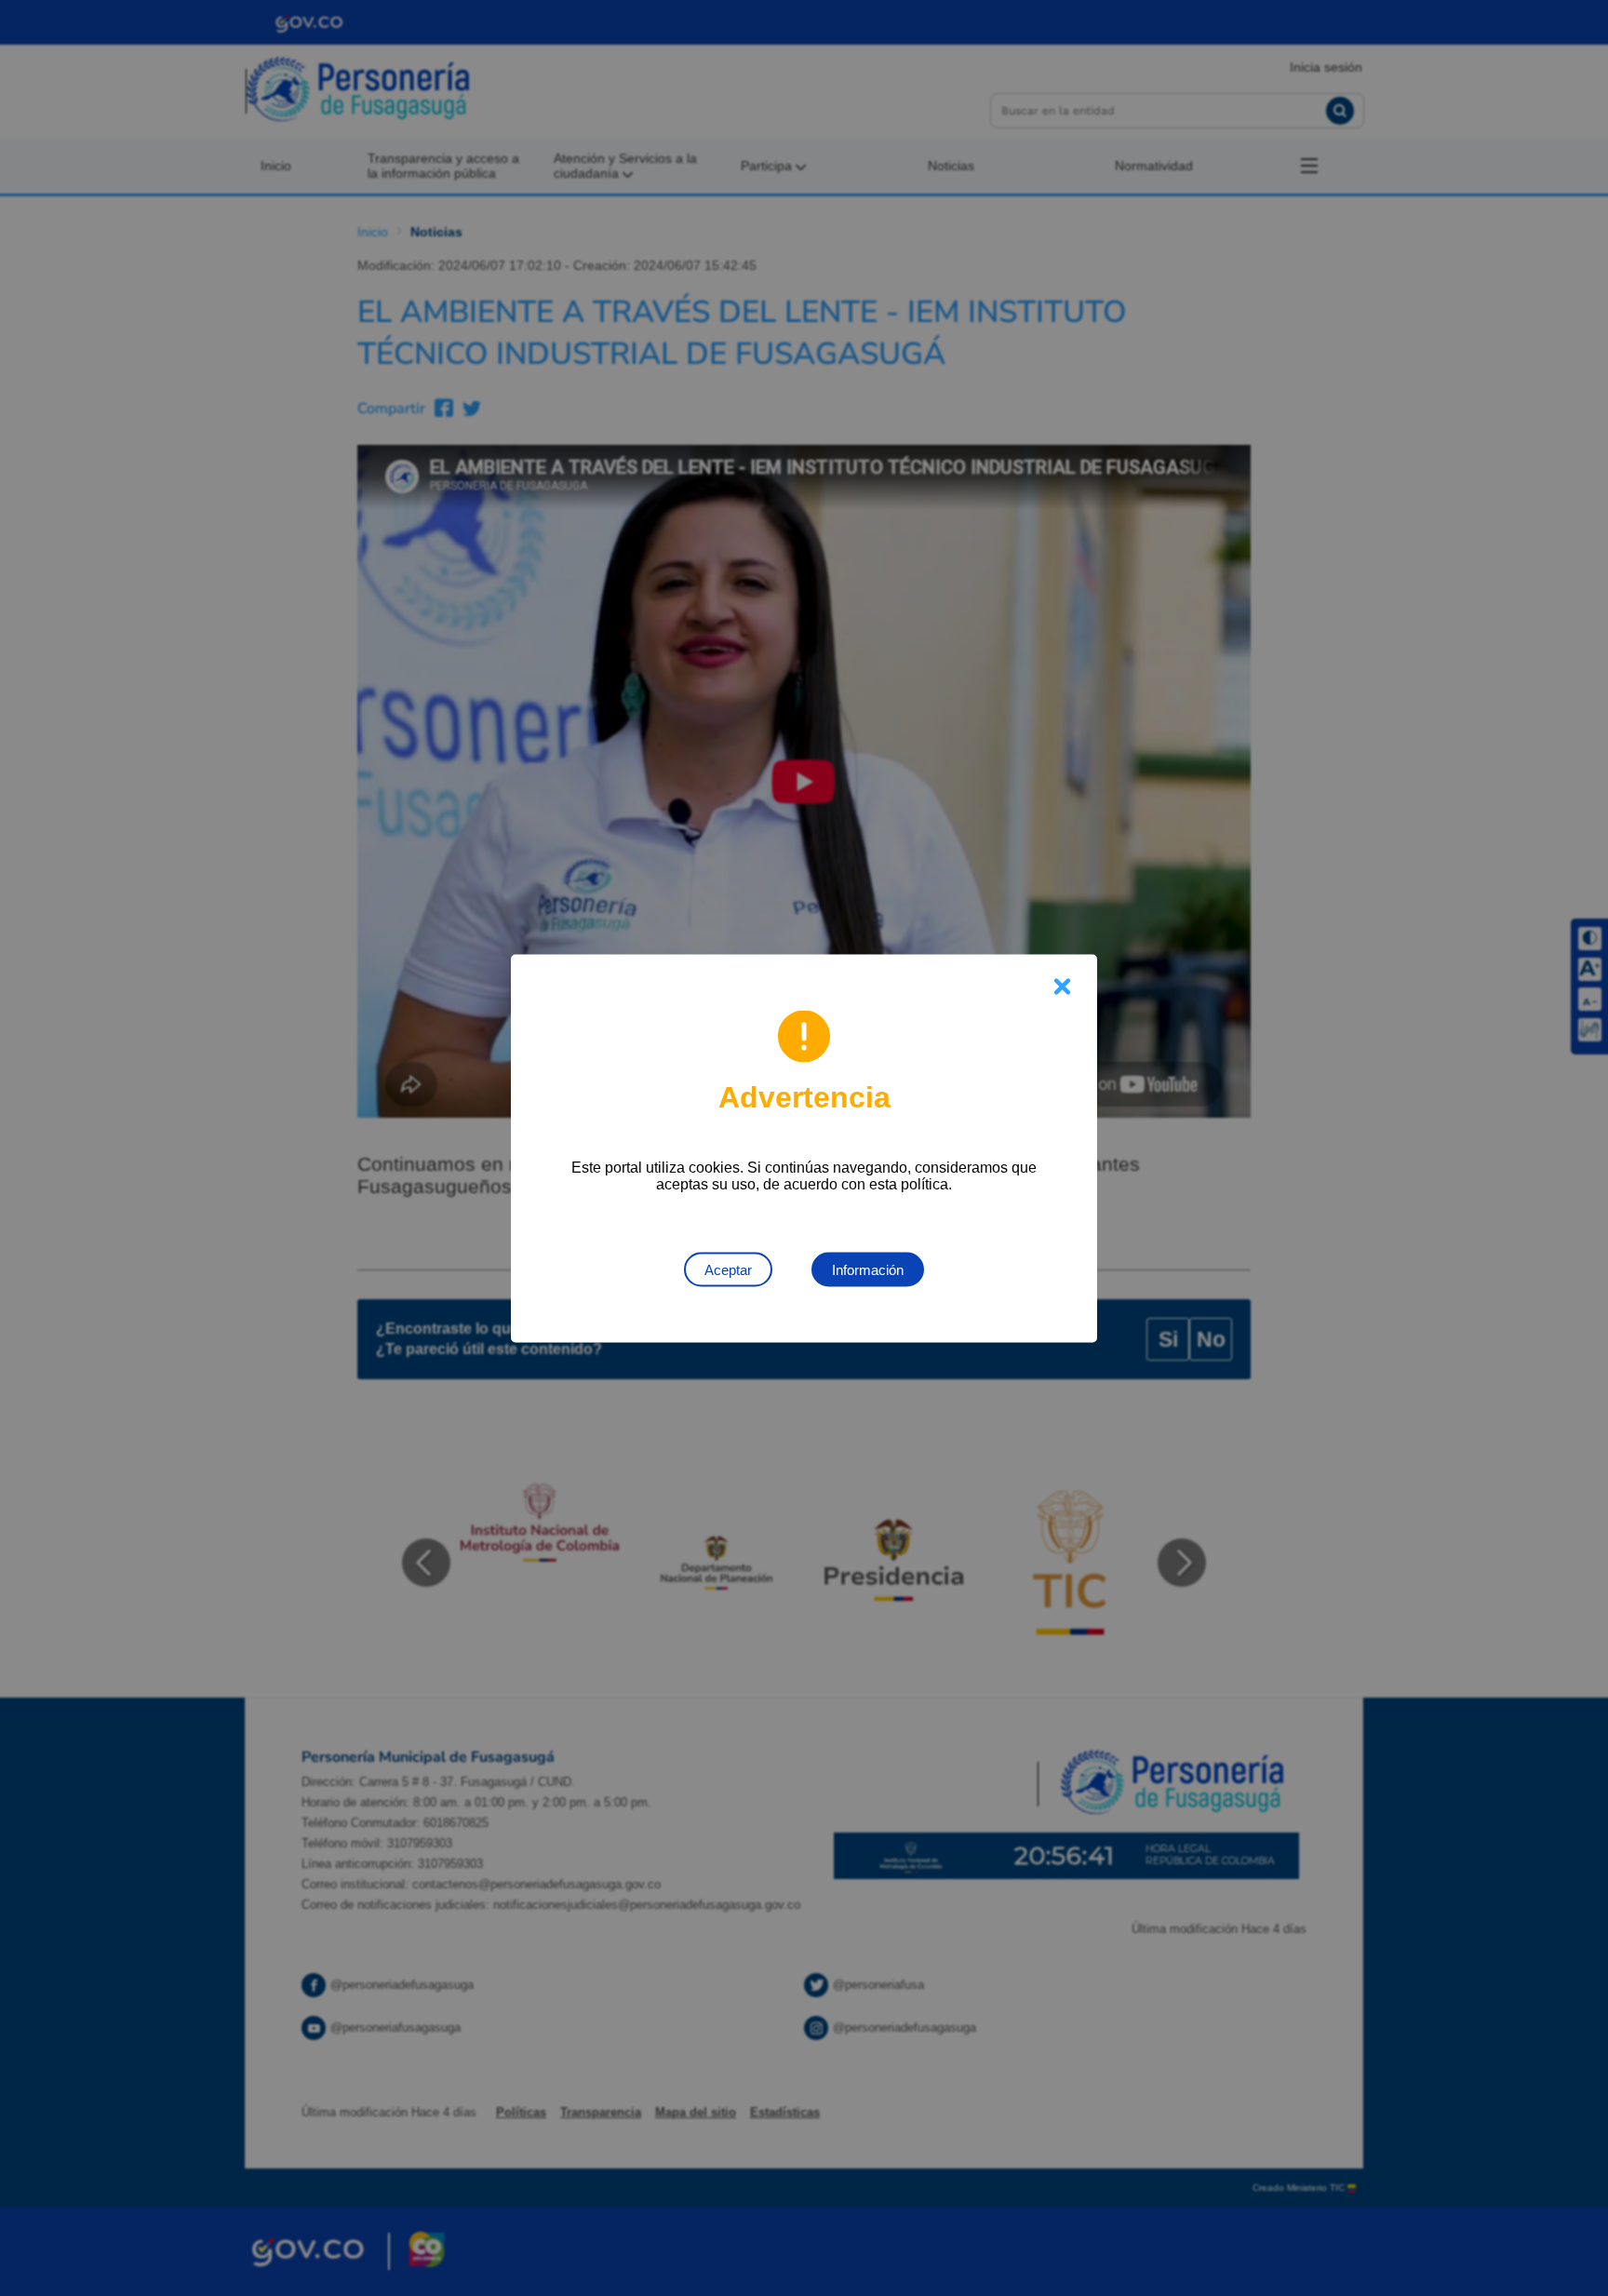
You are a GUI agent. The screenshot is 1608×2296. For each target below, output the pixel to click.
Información (868, 1269)
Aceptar (728, 1269)
